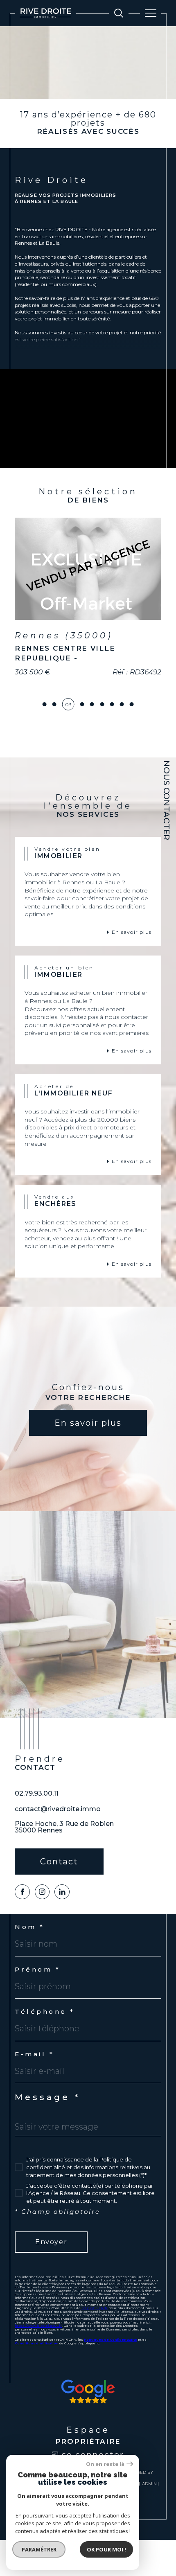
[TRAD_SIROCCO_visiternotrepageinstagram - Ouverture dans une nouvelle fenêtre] (42, 1933)
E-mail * (34, 2095)
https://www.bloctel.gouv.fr (38, 2367)
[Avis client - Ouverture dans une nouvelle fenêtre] (88, 2433)
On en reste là (105, 2464)
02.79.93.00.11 (37, 1835)
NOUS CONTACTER (167, 800)
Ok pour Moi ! (106, 2549)
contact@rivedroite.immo (58, 1850)
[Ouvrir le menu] (151, 13)
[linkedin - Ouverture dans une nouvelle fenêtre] (62, 1933)
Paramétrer (39, 2549)
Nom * (30, 1968)
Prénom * (37, 2011)
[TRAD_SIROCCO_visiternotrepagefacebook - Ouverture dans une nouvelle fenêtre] (22, 1933)
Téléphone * (45, 2053)
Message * (47, 2139)
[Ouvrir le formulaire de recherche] (119, 13)
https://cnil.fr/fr (95, 2349)
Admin (149, 2525)
